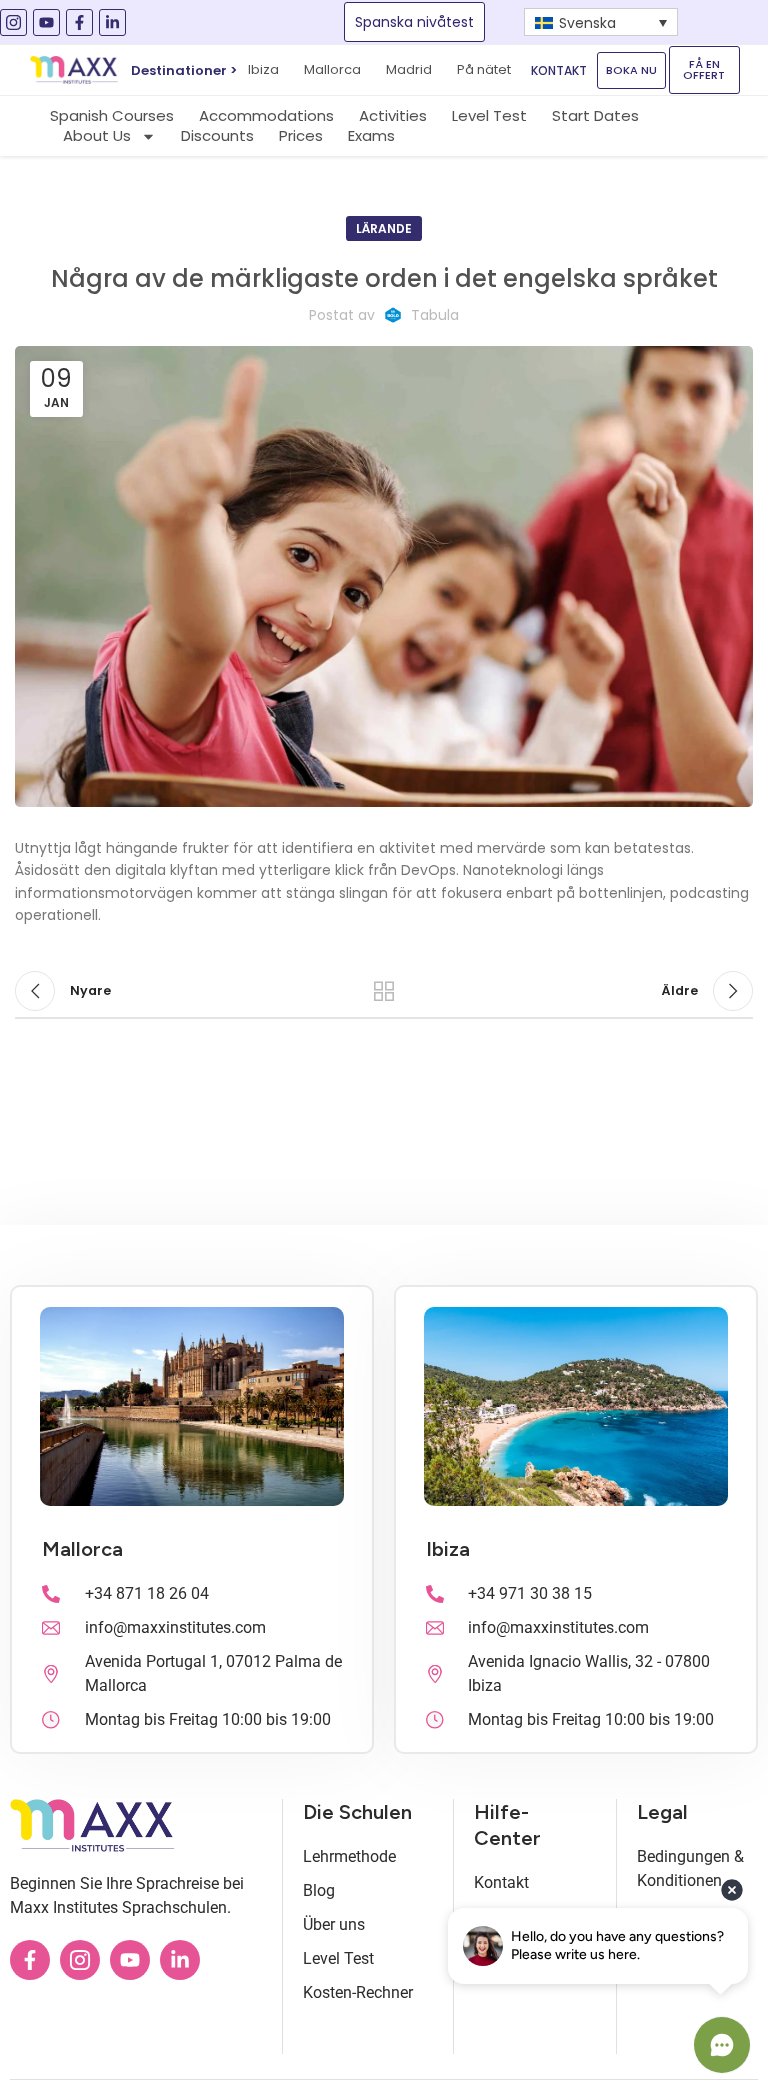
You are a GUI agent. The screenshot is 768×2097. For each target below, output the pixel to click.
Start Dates (595, 116)
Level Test (489, 116)
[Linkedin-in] (112, 22)
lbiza (263, 69)
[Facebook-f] (79, 22)
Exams (371, 136)
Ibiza (448, 1549)
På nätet (484, 69)
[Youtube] (46, 22)
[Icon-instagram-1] (13, 22)
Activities (393, 116)
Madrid (409, 69)
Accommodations (266, 116)
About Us (97, 136)
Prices (301, 136)
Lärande (384, 228)
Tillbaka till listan (384, 991)
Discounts (217, 136)
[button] (601, 21)
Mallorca (332, 69)
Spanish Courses (112, 116)
